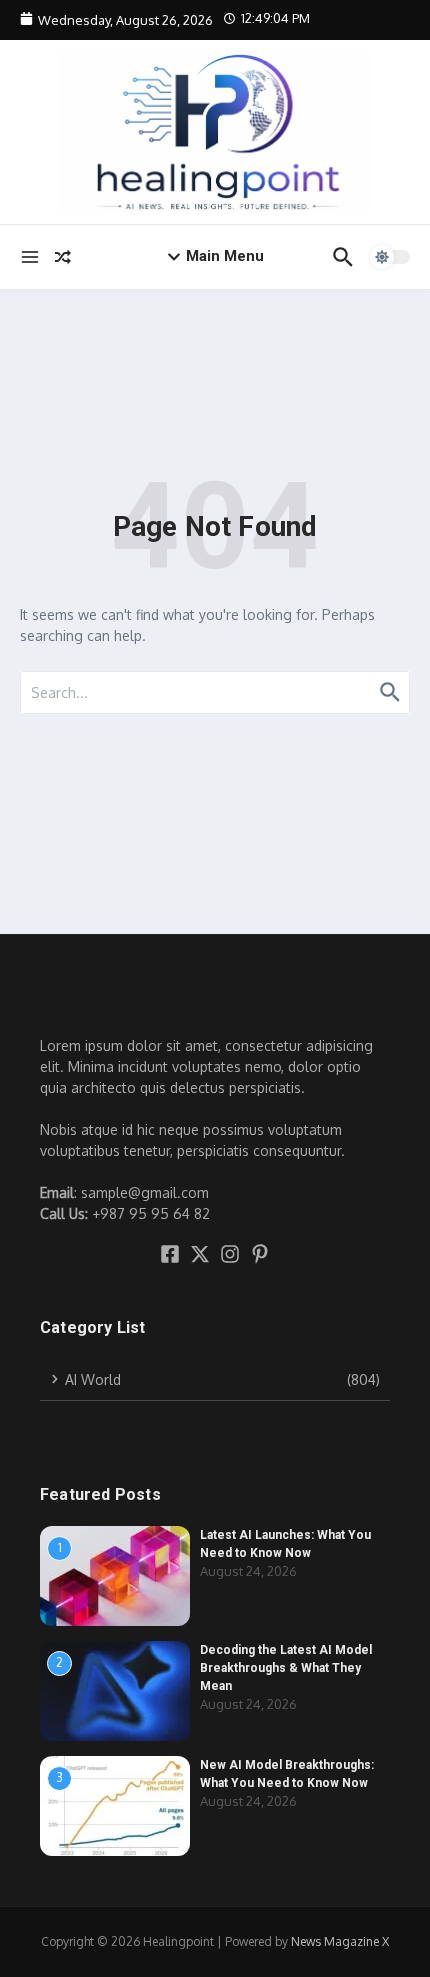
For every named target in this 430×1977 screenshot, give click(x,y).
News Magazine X (340, 1941)
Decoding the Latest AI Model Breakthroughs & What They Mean (286, 1668)
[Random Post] (63, 257)
